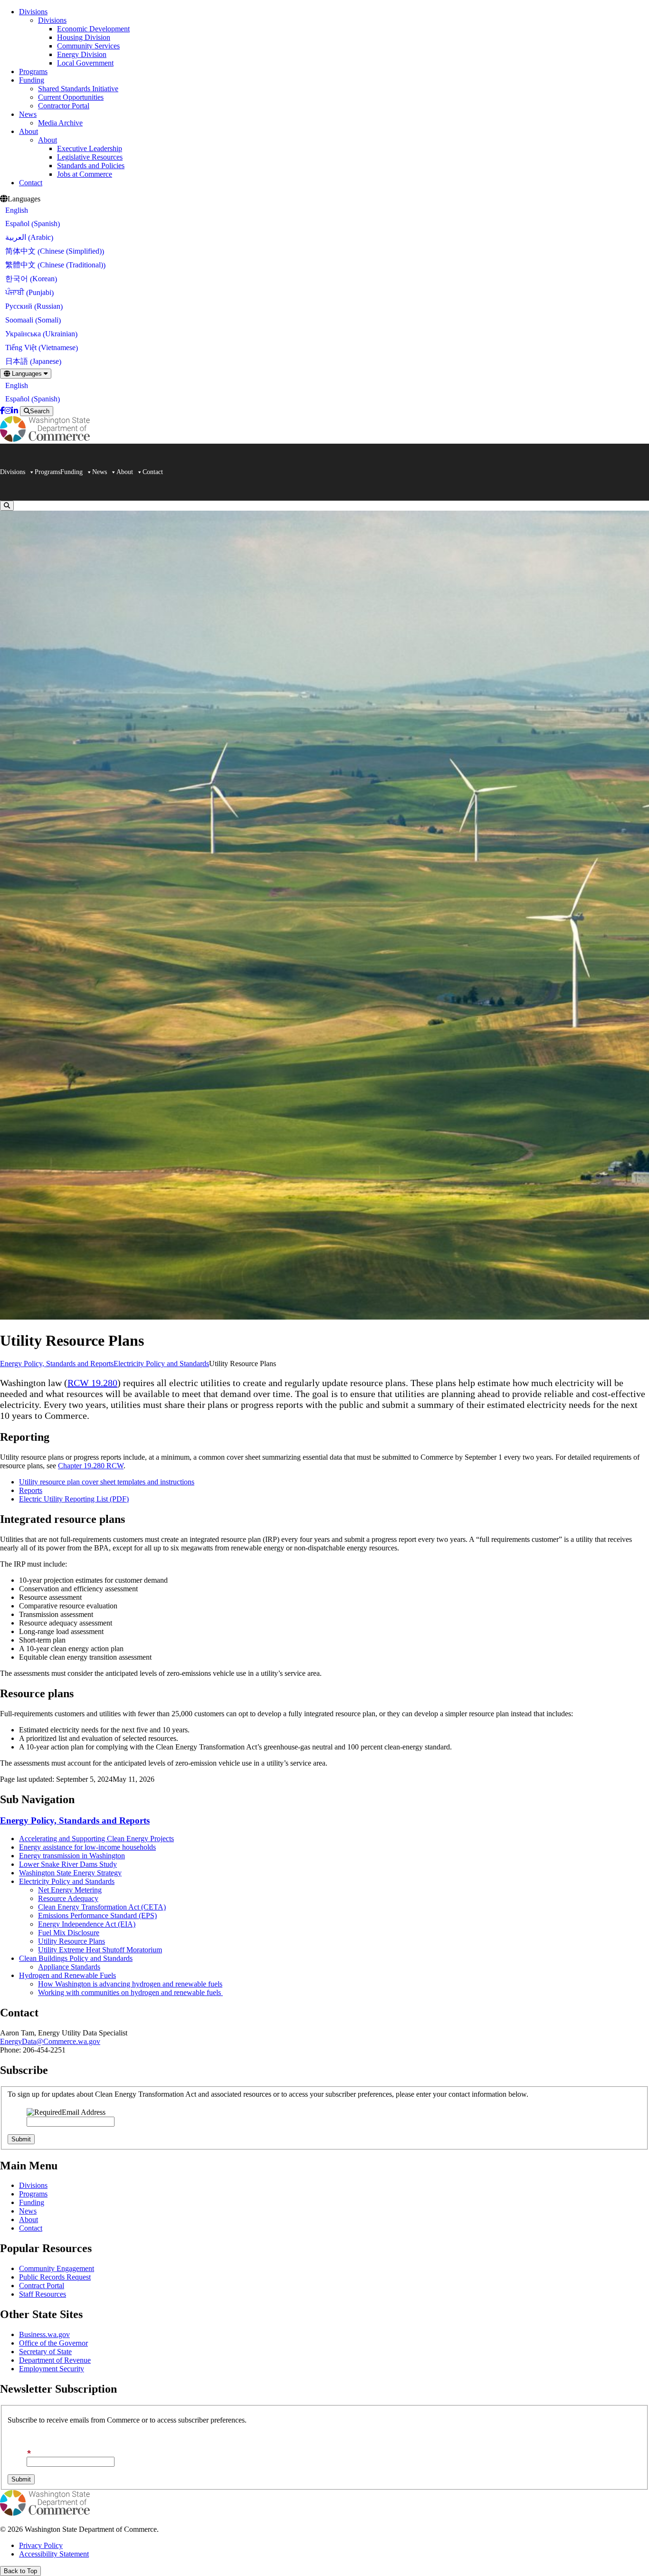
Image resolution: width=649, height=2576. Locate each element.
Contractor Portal (64, 106)
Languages (27, 374)
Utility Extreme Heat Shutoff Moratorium (100, 1950)
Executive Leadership (90, 148)
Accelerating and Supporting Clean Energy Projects (96, 1839)
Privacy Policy (41, 2545)
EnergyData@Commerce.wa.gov (50, 2041)
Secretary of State (45, 2352)
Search (40, 411)
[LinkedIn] (15, 411)
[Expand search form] (7, 506)
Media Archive (60, 123)
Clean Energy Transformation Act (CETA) (102, 1907)
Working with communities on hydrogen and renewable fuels (130, 1992)
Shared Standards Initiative (78, 89)
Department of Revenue (55, 2360)
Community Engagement (57, 2268)
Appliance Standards (69, 1967)
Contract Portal (42, 2286)
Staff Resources (43, 2294)
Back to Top (20, 2571)
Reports (31, 1490)
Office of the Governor (53, 2343)
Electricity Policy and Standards (161, 1364)
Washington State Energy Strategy (70, 1873)
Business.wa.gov (44, 2334)
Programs (33, 71)
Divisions (33, 12)
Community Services (88, 46)
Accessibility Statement (54, 2554)
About (29, 131)
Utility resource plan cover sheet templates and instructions (107, 1482)
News (28, 114)
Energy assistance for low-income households (87, 1847)
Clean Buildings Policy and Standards (76, 1958)
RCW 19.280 (92, 1383)
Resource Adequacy (68, 1898)
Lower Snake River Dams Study (68, 1864)
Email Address (84, 2112)
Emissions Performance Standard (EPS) (97, 1915)
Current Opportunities (71, 97)
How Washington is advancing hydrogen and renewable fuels (130, 1984)
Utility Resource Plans (72, 1941)
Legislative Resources (90, 157)
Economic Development (93, 29)
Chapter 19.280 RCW (91, 1466)
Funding (32, 80)
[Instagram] (8, 411)
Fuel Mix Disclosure (69, 1933)
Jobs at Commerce (85, 174)
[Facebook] (2, 411)
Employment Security (52, 2369)
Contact (31, 183)
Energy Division (82, 54)
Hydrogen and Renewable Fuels (67, 1975)
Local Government (85, 63)
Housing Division (84, 37)
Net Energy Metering (70, 1890)
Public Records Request (55, 2277)
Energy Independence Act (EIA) (87, 1924)
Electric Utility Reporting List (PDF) (74, 1499)
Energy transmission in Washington (72, 1856)
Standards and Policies (91, 166)
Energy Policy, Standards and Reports (57, 1364)
